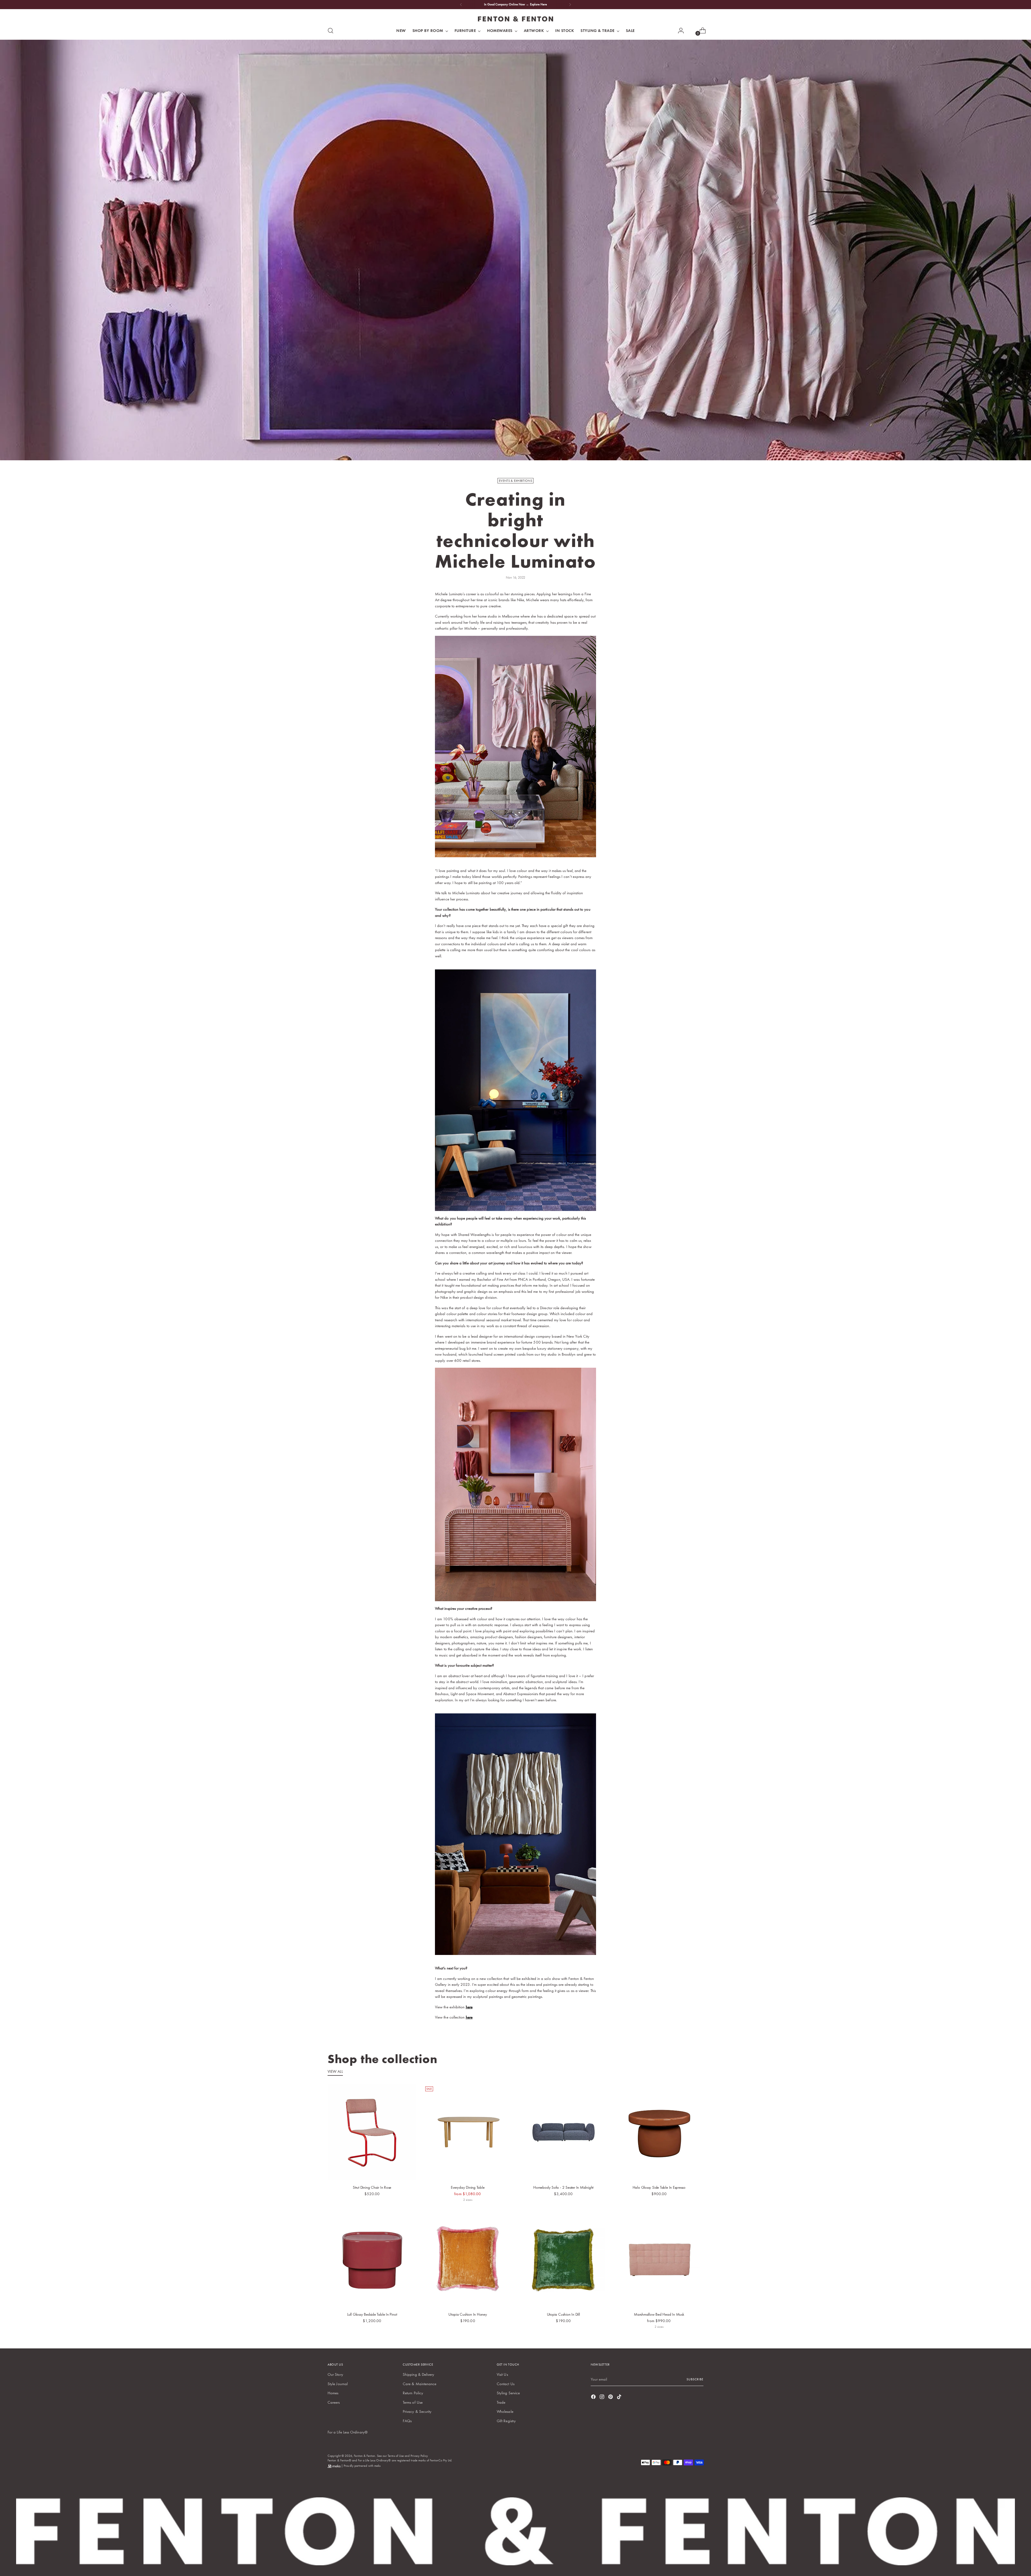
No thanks (568, 1353)
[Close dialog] (613, 1218)
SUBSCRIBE (568, 1311)
